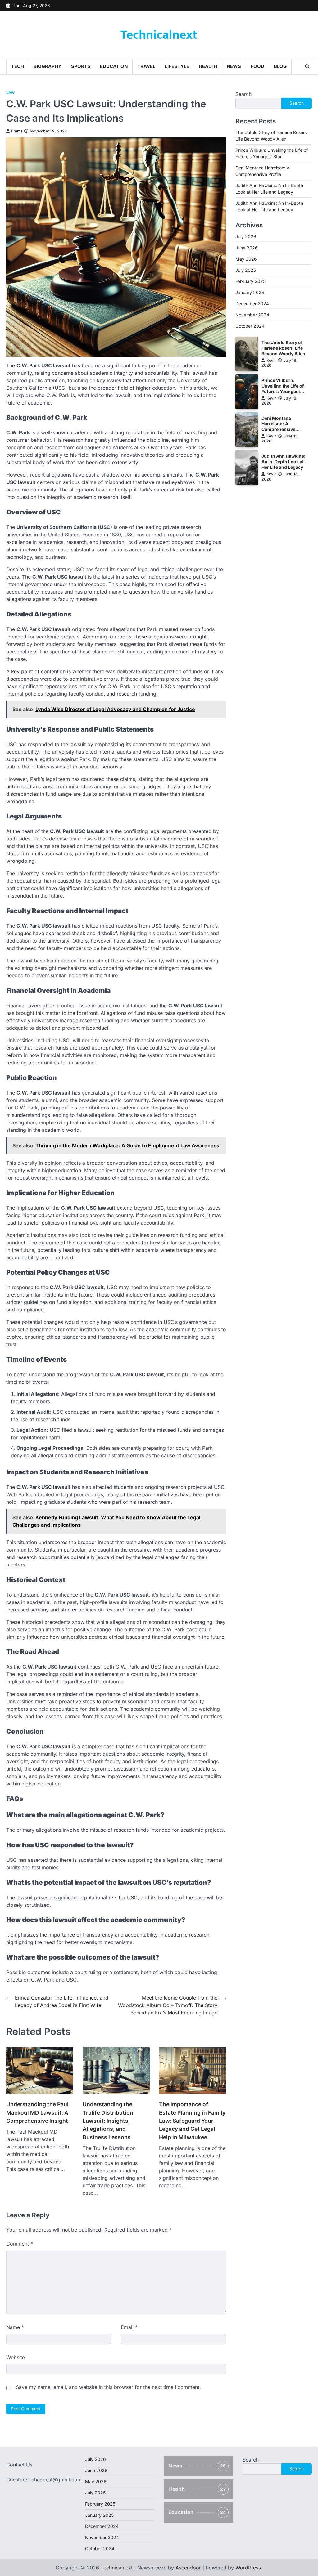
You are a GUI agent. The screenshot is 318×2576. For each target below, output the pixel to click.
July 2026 (246, 237)
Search (243, 94)
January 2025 (250, 292)
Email (129, 2327)
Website (16, 2357)
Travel (146, 66)
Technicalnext (159, 35)
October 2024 (250, 326)
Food (257, 66)
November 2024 (252, 315)
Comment (20, 2244)
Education (114, 66)
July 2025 (246, 270)
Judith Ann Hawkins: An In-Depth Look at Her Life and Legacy (284, 462)
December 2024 (252, 304)
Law (11, 93)
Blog (280, 66)
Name (15, 2327)
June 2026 (247, 248)
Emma (17, 131)
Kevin (271, 360)
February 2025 (250, 281)
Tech (18, 66)
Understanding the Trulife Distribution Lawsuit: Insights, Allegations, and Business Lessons (108, 2121)
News (234, 66)
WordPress (248, 2568)
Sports (81, 66)
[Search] (307, 66)
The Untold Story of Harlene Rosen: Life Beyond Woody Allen (283, 348)
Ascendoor (188, 2568)
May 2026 (246, 259)
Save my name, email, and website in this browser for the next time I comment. (108, 2387)
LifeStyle (177, 66)
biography (48, 66)
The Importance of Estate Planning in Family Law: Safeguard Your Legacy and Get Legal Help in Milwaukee (192, 2121)
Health (208, 66)
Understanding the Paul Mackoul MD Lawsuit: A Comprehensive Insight (37, 2112)
